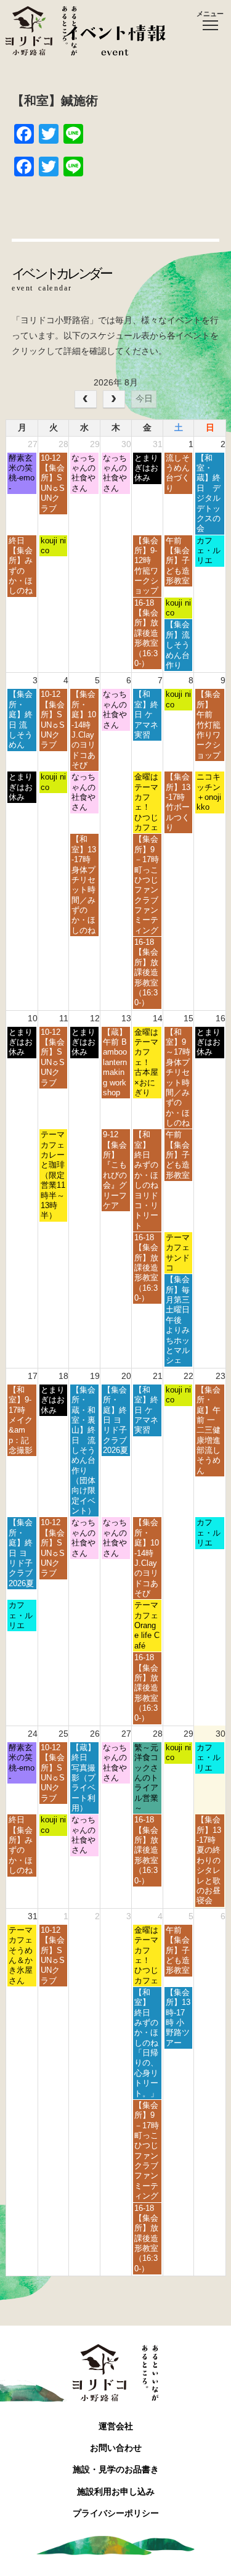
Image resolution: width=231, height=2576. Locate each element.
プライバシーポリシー (116, 2513)
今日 (144, 398)
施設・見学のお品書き (116, 2469)
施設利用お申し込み (116, 2492)
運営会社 (116, 2426)
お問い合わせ (116, 2448)
